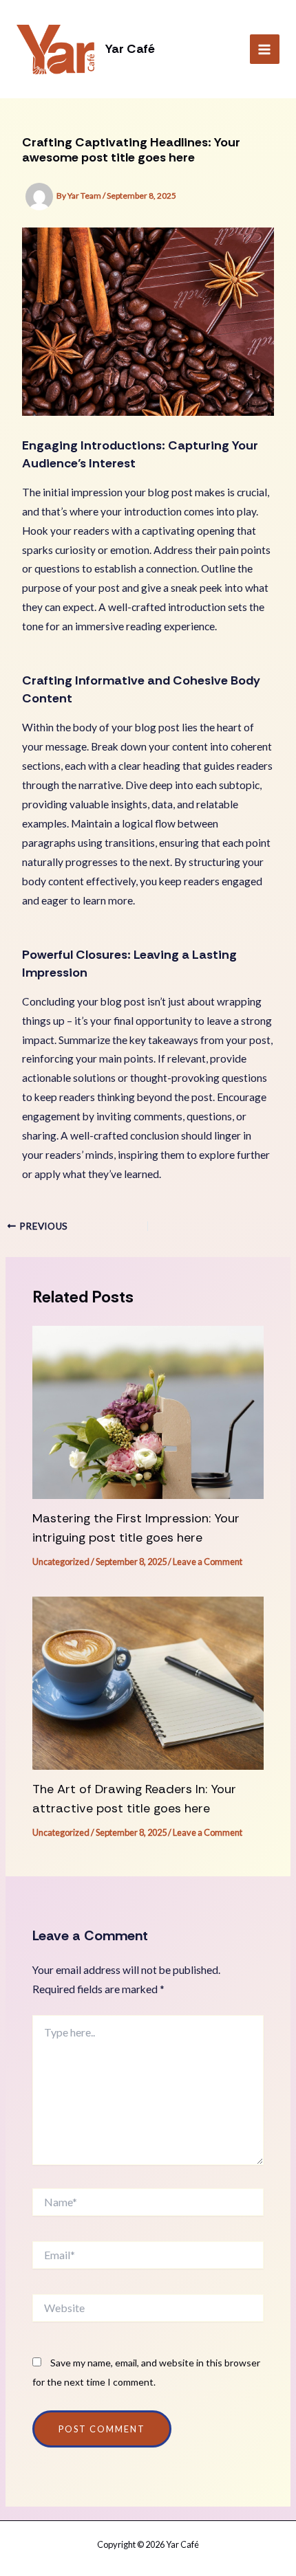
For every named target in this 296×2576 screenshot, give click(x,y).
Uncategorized (61, 1562)
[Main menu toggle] (265, 49)
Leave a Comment (208, 1562)
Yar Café (130, 49)
